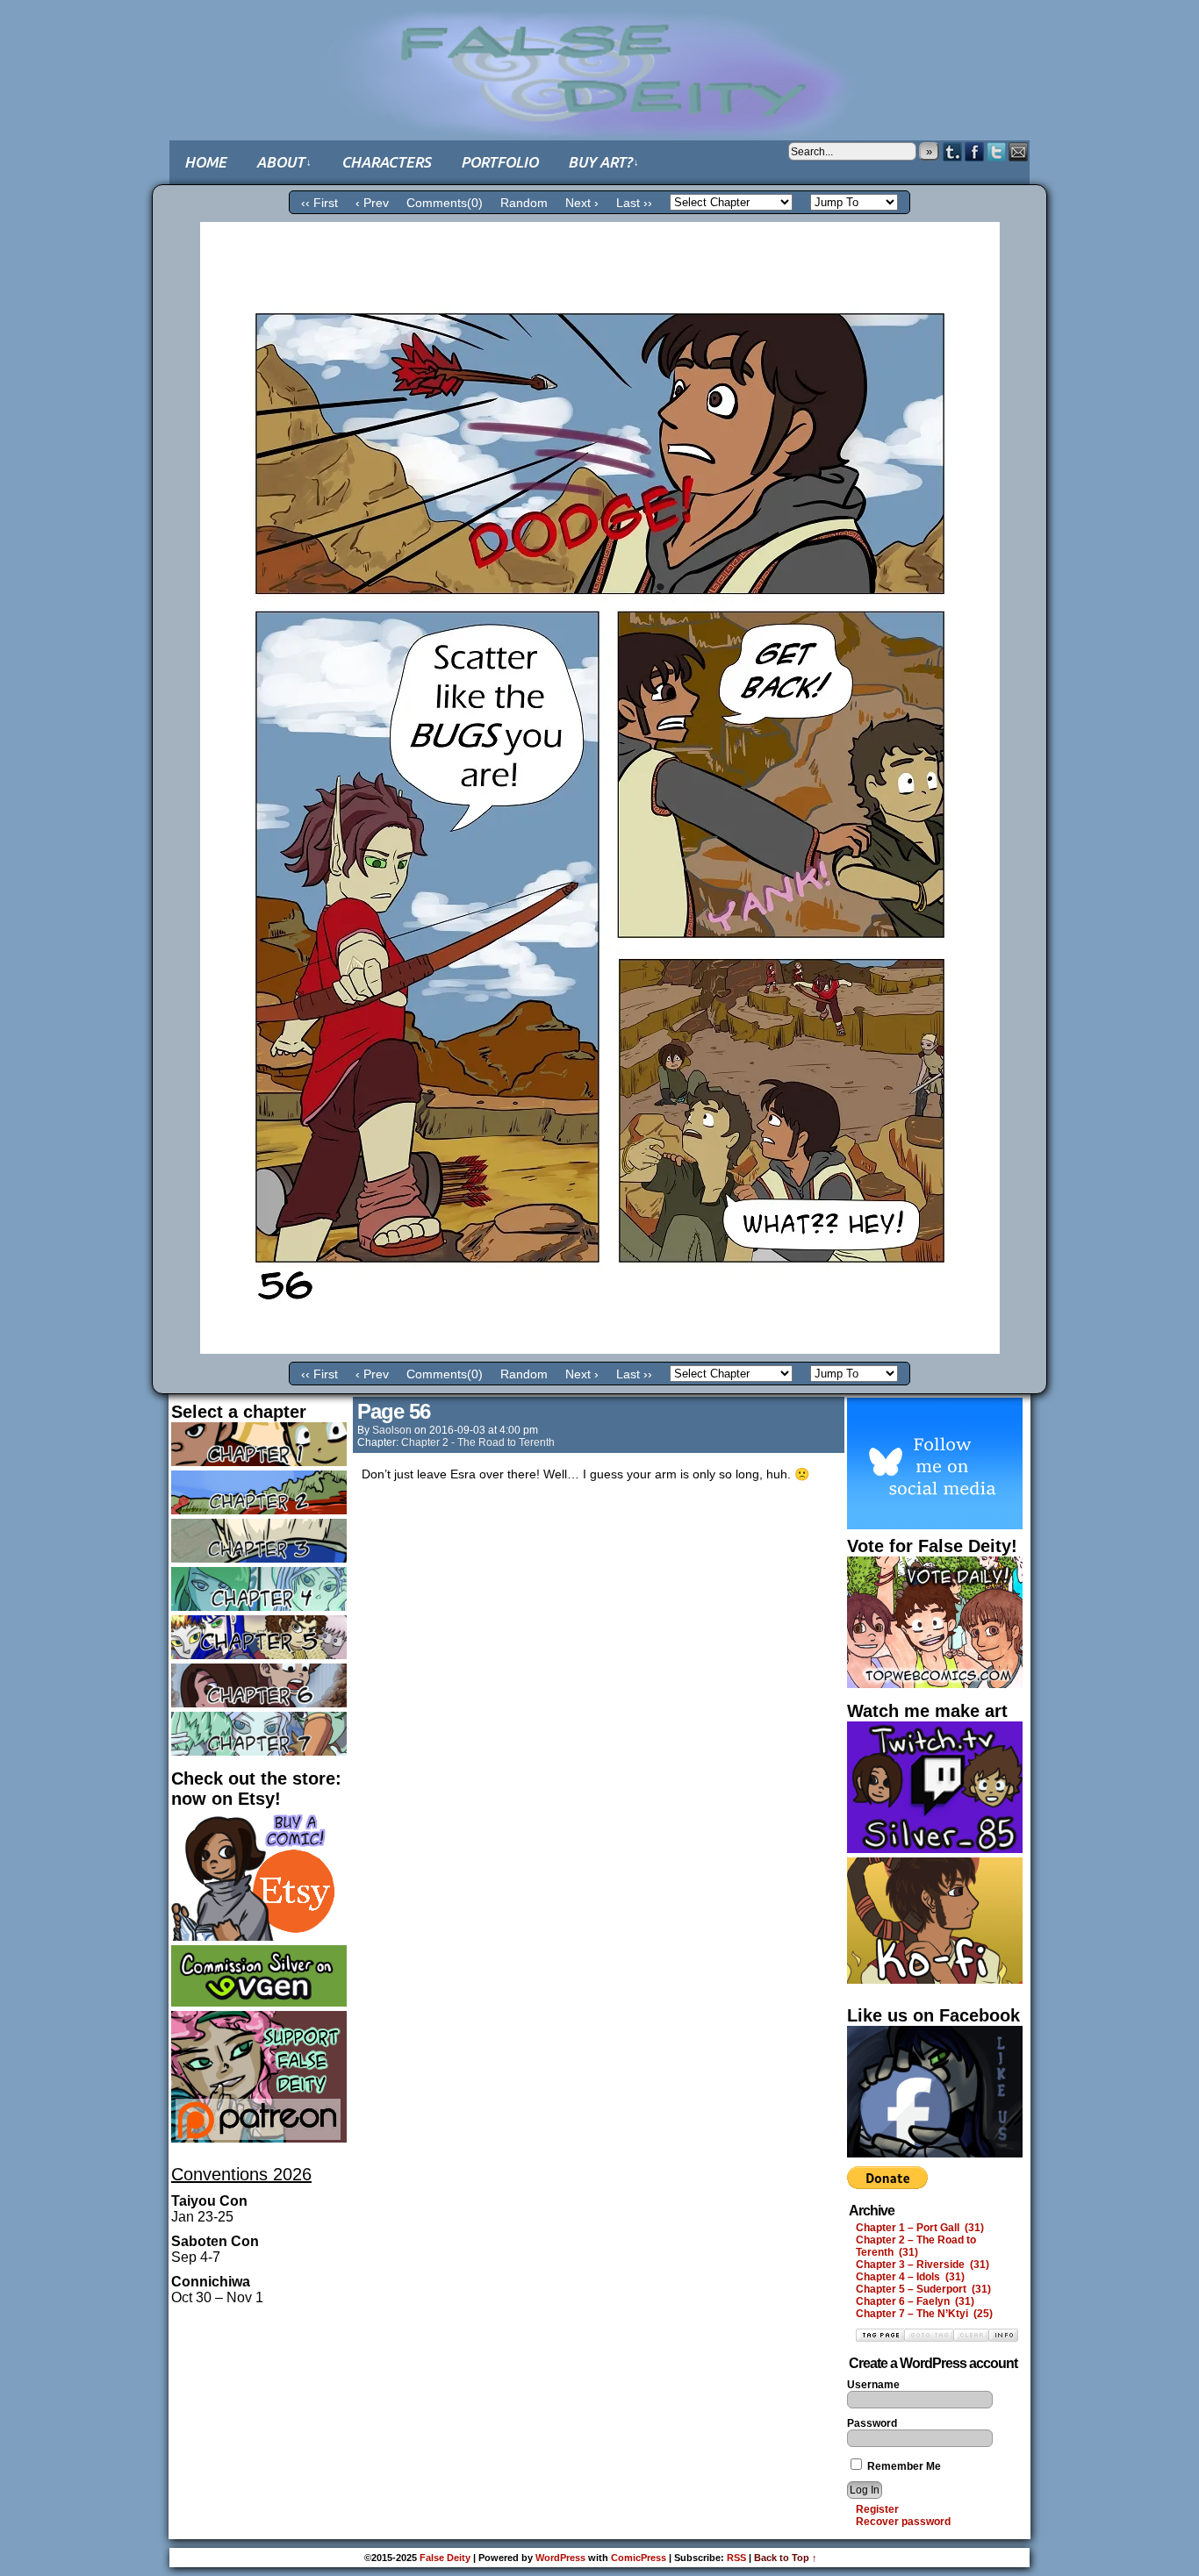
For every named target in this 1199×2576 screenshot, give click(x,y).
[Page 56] (600, 1349)
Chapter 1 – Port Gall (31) (920, 2228)
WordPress (560, 2558)
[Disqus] (599, 1729)
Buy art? (603, 162)
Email (1019, 151)
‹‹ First (319, 203)
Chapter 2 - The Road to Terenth (478, 1442)
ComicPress (639, 2558)
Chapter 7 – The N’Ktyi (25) (924, 2314)
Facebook (975, 151)
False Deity (599, 57)
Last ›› (634, 203)
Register (877, 2509)
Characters (386, 162)
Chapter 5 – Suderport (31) (923, 2289)
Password (872, 2423)
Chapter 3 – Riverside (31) (923, 2265)
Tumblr (953, 151)
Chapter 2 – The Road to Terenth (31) (916, 2246)
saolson (392, 1430)
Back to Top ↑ (786, 2558)
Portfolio (499, 162)
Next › (582, 203)
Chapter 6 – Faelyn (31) (915, 2301)
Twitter (997, 151)
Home (205, 162)
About (284, 162)
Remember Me (903, 2466)
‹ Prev (372, 203)
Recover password (903, 2522)
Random (524, 203)
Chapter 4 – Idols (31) (910, 2277)
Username (873, 2385)
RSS (736, 2558)
